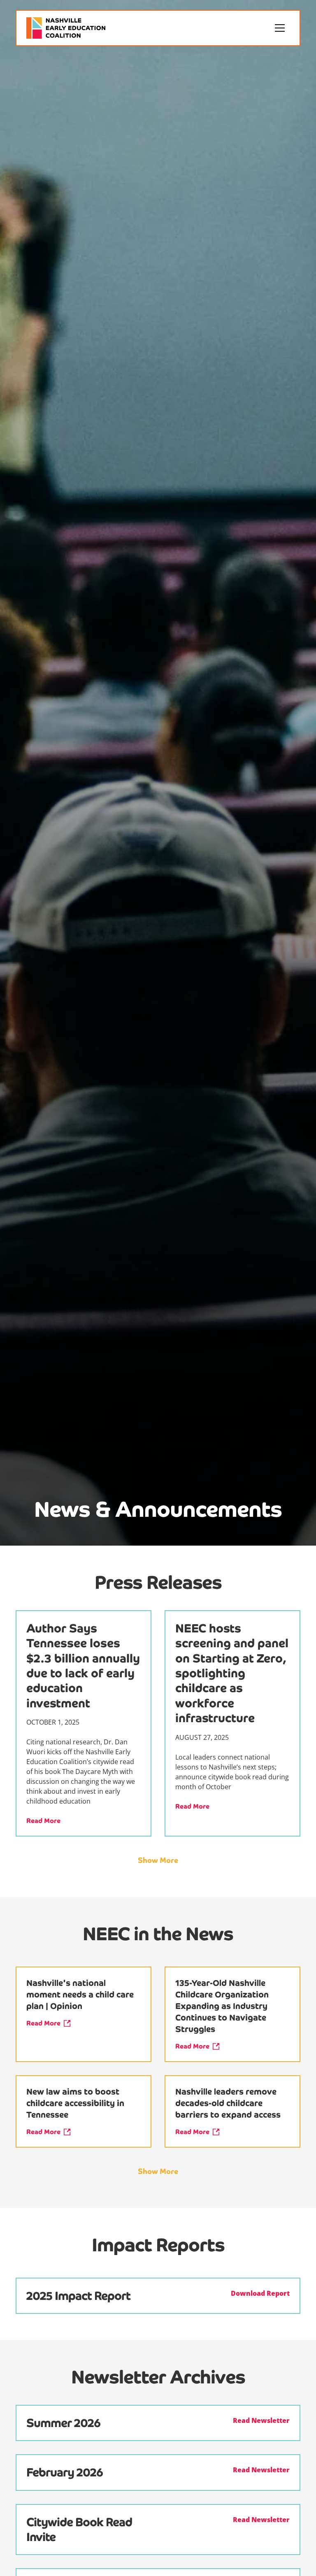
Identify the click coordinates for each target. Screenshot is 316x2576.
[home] (66, 28)
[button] (280, 28)
